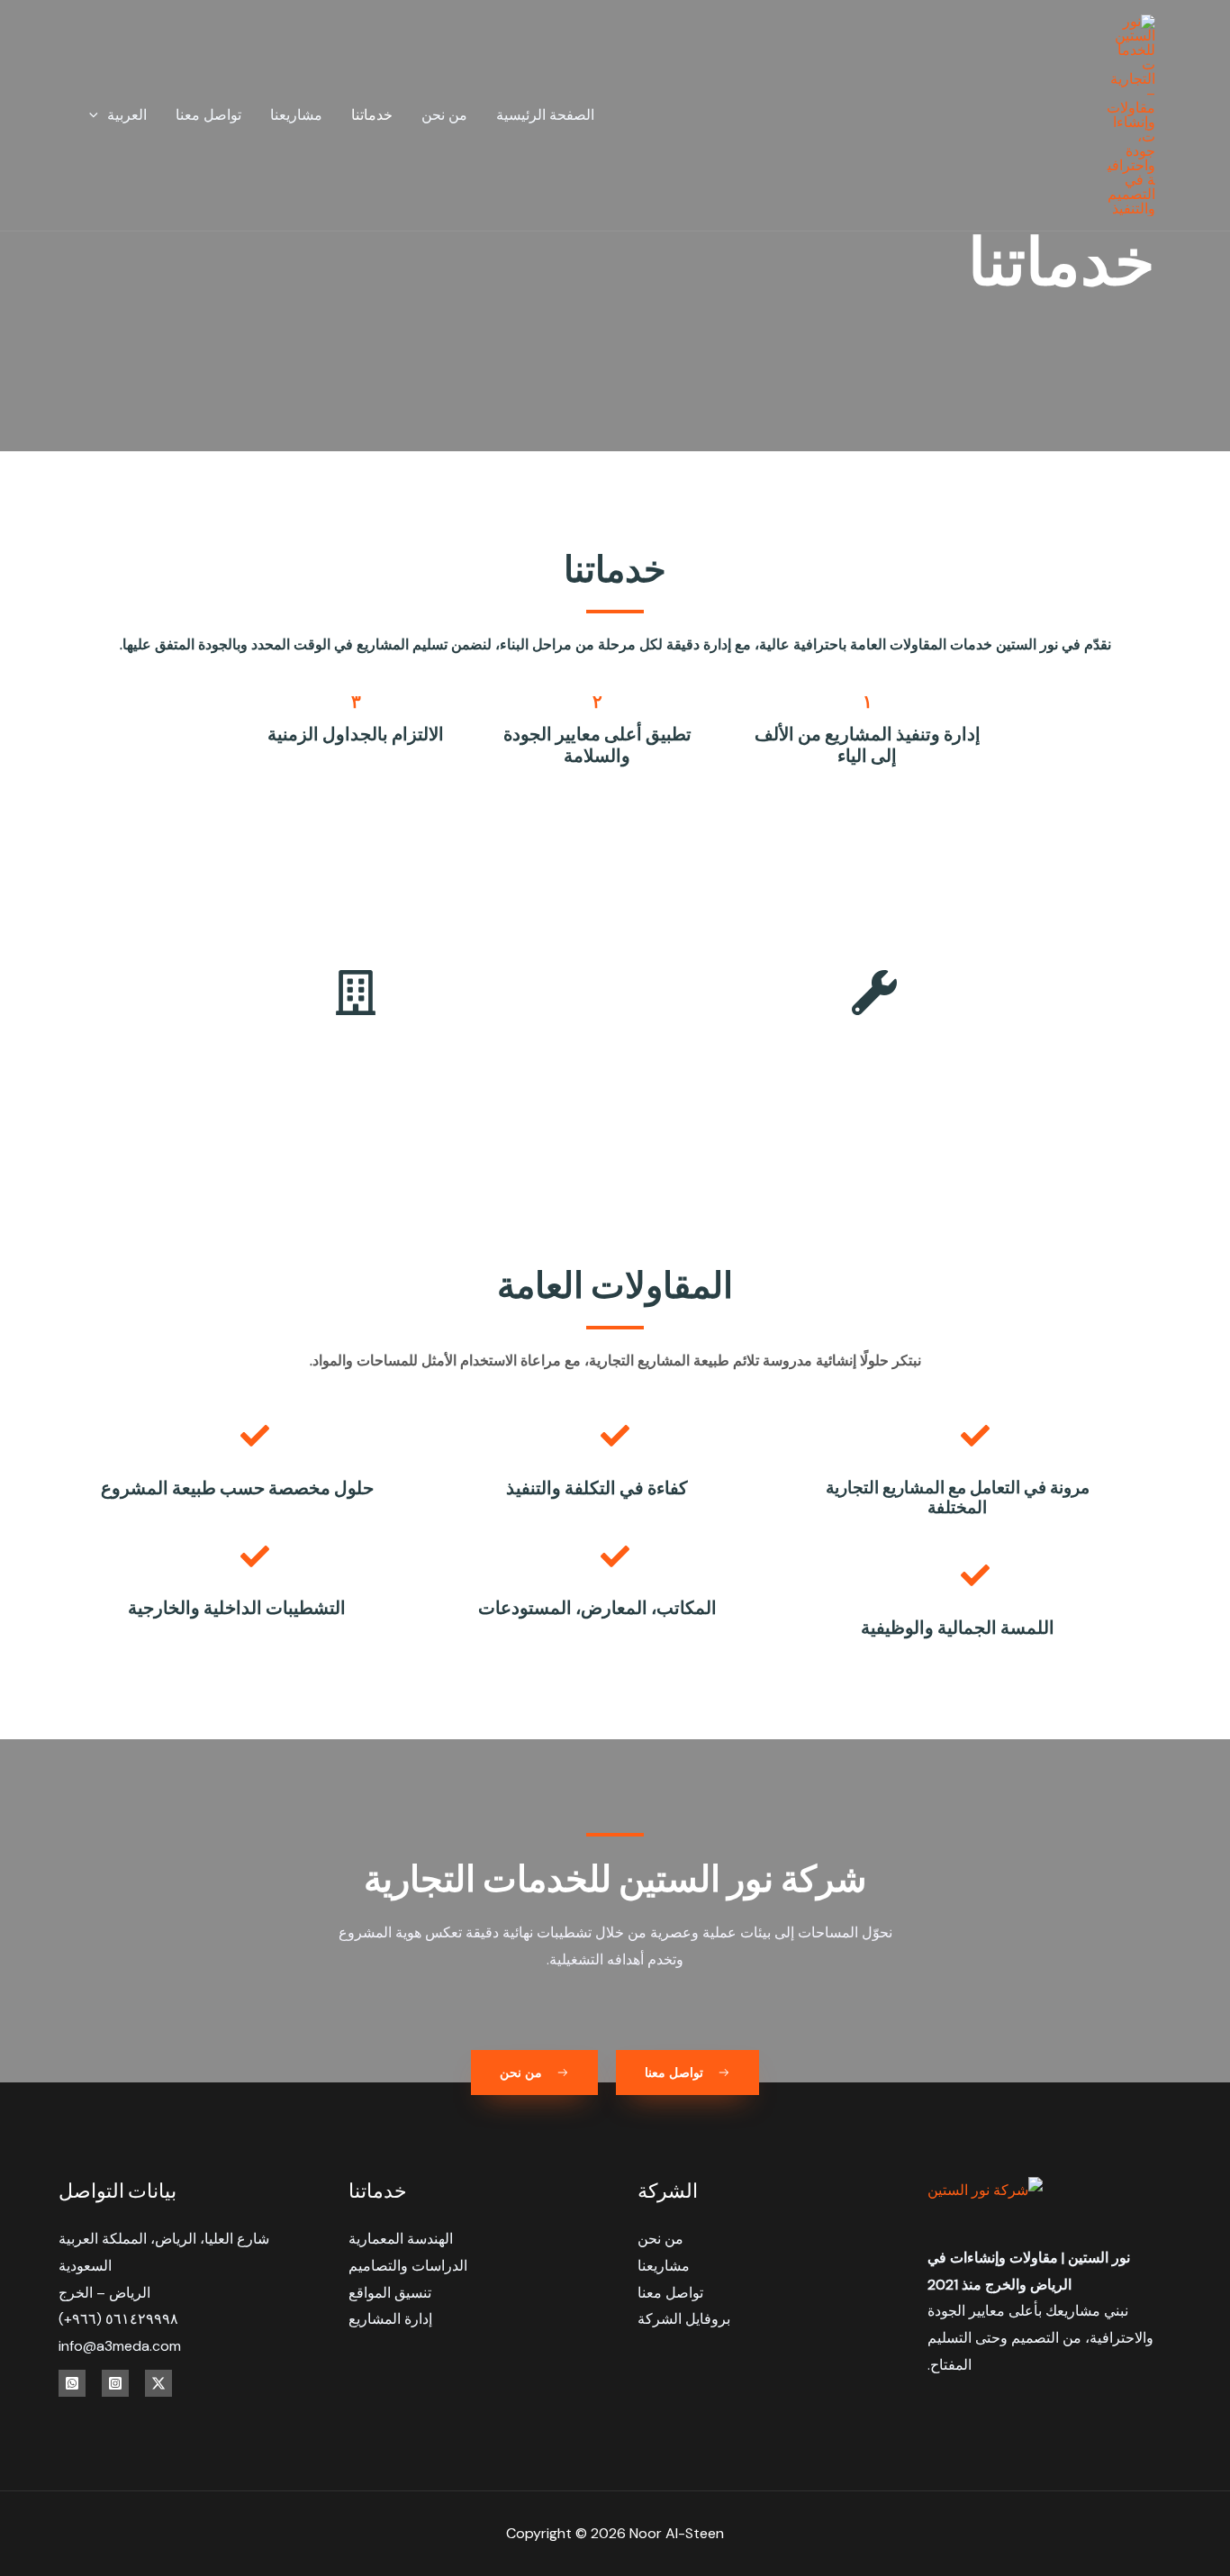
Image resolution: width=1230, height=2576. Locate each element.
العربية (127, 115)
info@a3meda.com (120, 2346)
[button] (98, 115)
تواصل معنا (208, 115)
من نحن (444, 115)
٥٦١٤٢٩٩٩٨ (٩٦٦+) (118, 2319)
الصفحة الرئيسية (545, 115)
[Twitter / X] (158, 2383)
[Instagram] (115, 2383)
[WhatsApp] (72, 2383)
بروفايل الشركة (684, 2319)
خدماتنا (372, 115)
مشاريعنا (296, 115)
